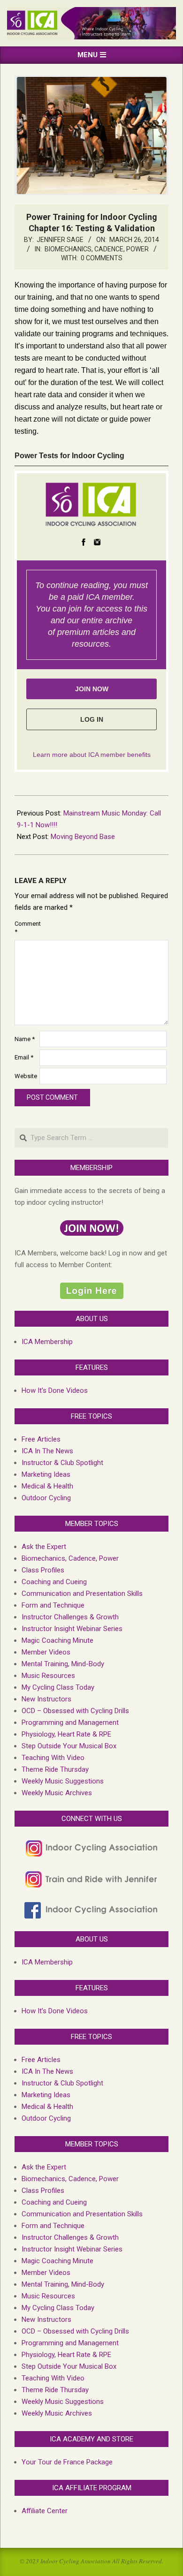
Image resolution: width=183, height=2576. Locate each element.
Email (24, 1057)
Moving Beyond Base (83, 837)
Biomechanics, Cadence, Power (97, 249)
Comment (26, 928)
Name (25, 1039)
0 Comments (102, 258)
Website (26, 1076)
